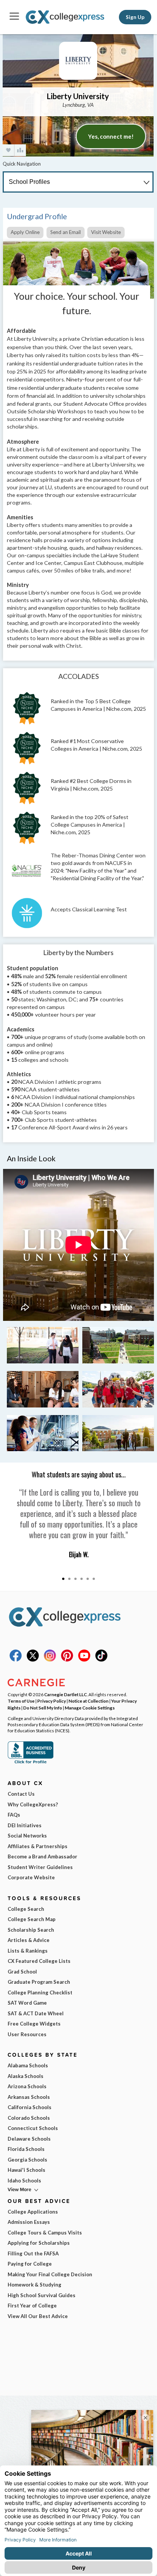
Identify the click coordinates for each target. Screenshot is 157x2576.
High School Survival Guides (42, 2295)
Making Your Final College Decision (50, 2274)
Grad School (22, 1972)
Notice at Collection (89, 1701)
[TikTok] (101, 1660)
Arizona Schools (27, 2086)
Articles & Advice (29, 1940)
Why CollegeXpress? (33, 1804)
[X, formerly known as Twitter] (33, 1660)
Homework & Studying (34, 2285)
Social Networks (27, 1836)
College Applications (33, 2212)
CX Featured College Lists (39, 1961)
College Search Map (32, 1919)
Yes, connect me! (111, 136)
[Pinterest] (67, 1660)
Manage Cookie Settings (90, 1708)
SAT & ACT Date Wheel (36, 2013)
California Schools (30, 2107)
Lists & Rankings (28, 1951)
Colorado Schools (29, 2118)
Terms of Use (21, 1701)
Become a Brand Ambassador (42, 1856)
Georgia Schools (27, 2160)
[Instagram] (50, 1660)
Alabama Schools (28, 2065)
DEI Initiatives (25, 1825)
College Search (26, 1909)
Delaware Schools (29, 2139)
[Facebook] (16, 1660)
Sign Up (135, 17)
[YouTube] (84, 1660)
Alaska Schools (26, 2076)
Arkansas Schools (29, 2097)
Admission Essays (29, 2222)
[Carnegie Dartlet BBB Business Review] (30, 1763)
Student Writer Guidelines (40, 1867)
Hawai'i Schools (26, 2170)
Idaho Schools (24, 2181)
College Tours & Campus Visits (45, 2233)
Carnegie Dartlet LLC (66, 1694)
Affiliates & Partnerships (38, 1846)
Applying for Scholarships (39, 2243)
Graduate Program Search (39, 1982)
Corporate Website (31, 1877)
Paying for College (30, 2264)
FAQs (14, 1815)
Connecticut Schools (33, 2128)
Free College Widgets (34, 2024)
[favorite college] (8, 150)
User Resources (27, 2034)
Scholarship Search (31, 1930)
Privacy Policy (52, 1701)
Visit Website (106, 232)
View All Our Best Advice (38, 2316)
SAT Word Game (27, 2003)
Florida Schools (26, 2149)
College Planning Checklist (40, 1992)
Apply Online (25, 232)
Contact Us (21, 1794)
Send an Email (66, 232)
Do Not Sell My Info (43, 1708)
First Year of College (32, 2306)
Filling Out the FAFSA (33, 2253)
